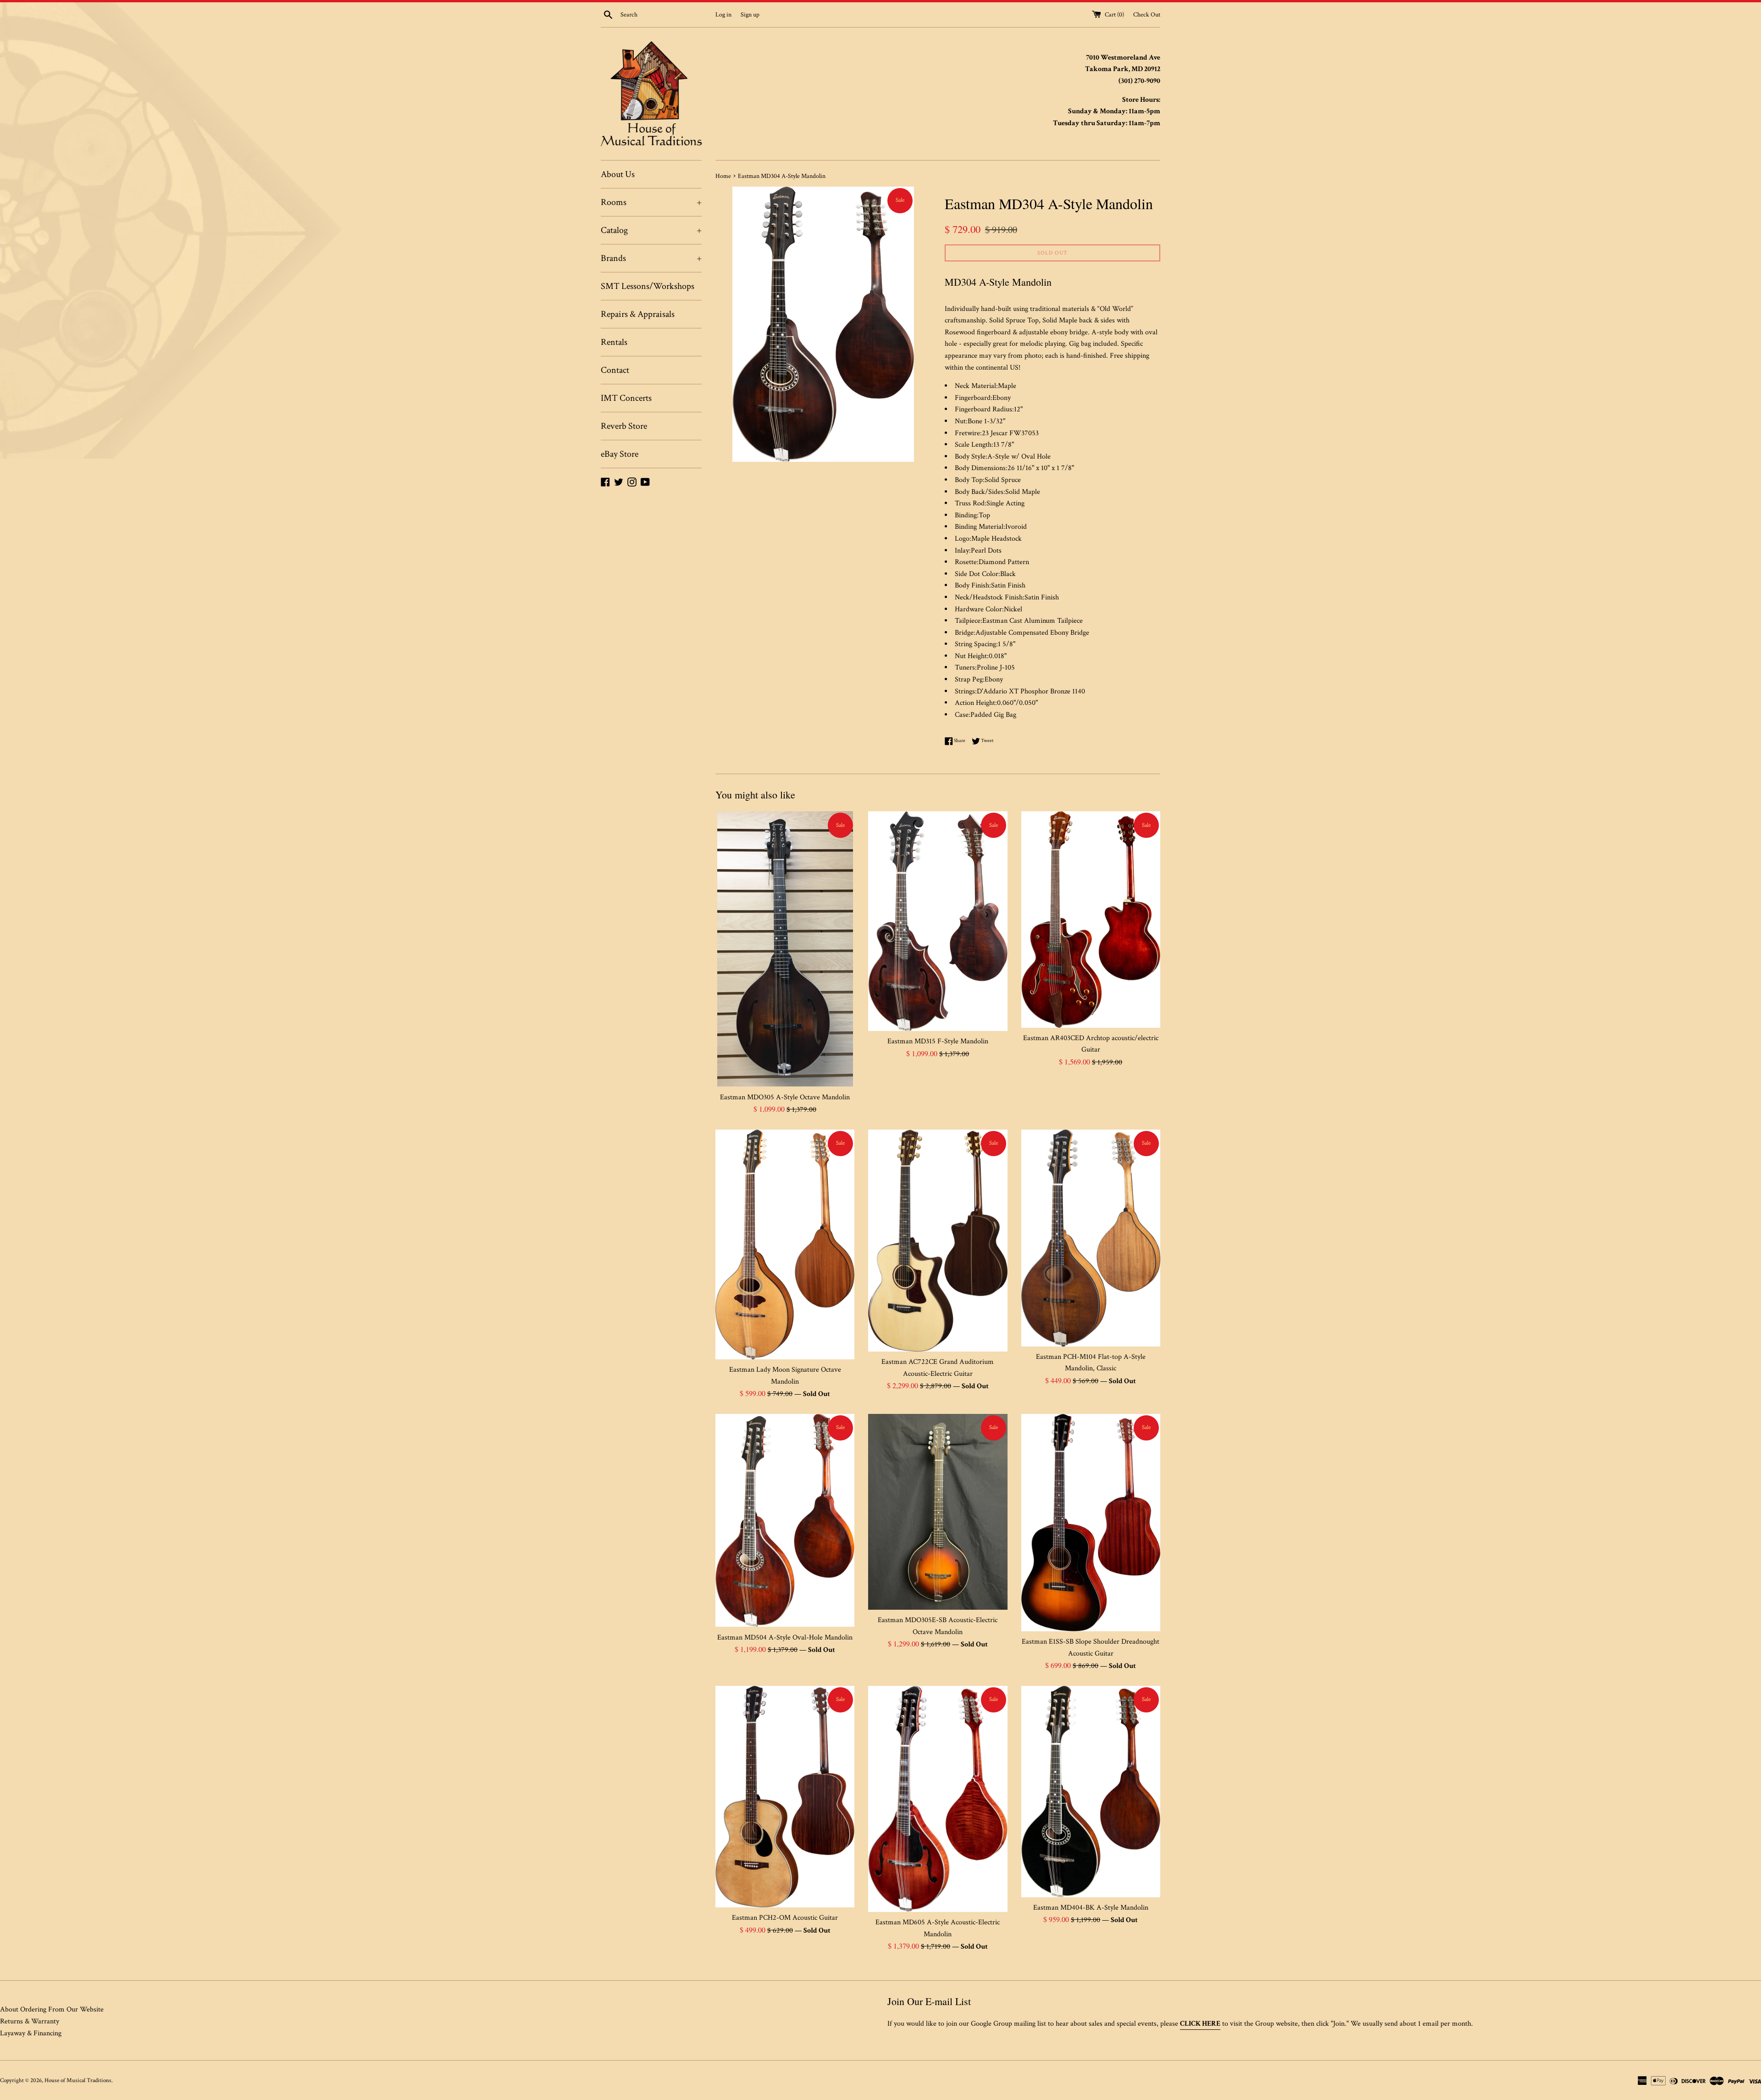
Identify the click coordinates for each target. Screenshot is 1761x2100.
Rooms (651, 202)
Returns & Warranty (30, 2021)
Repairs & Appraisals (638, 314)
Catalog (651, 230)
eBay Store (620, 454)
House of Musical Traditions (78, 2080)
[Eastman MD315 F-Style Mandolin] (938, 921)
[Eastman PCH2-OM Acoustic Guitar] (785, 1797)
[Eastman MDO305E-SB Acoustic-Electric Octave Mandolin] (938, 1512)
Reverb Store (624, 426)
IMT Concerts (626, 398)
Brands (651, 258)
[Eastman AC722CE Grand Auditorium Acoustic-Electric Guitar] (938, 1241)
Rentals (614, 342)
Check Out (1147, 14)
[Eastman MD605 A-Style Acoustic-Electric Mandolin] (938, 1799)
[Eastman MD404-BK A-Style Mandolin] (1091, 1792)
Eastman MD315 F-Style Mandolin (938, 1041)
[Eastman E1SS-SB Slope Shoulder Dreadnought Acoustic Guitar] (1091, 1523)
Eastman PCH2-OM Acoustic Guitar (785, 1918)
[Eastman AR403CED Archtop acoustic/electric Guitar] (1091, 919)
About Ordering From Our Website (52, 2009)
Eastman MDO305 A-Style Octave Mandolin (785, 1097)
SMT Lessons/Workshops (648, 286)
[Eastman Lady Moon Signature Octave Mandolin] (785, 1244)
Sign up (750, 14)
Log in (723, 14)
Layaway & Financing (31, 2033)
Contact (615, 370)
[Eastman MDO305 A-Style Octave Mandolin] (785, 949)
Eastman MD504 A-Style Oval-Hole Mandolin (785, 1637)
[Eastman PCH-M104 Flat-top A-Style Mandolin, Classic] (1091, 1238)
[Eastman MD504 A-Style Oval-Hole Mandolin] (785, 1521)
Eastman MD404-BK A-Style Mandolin (1091, 1908)
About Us (618, 174)
